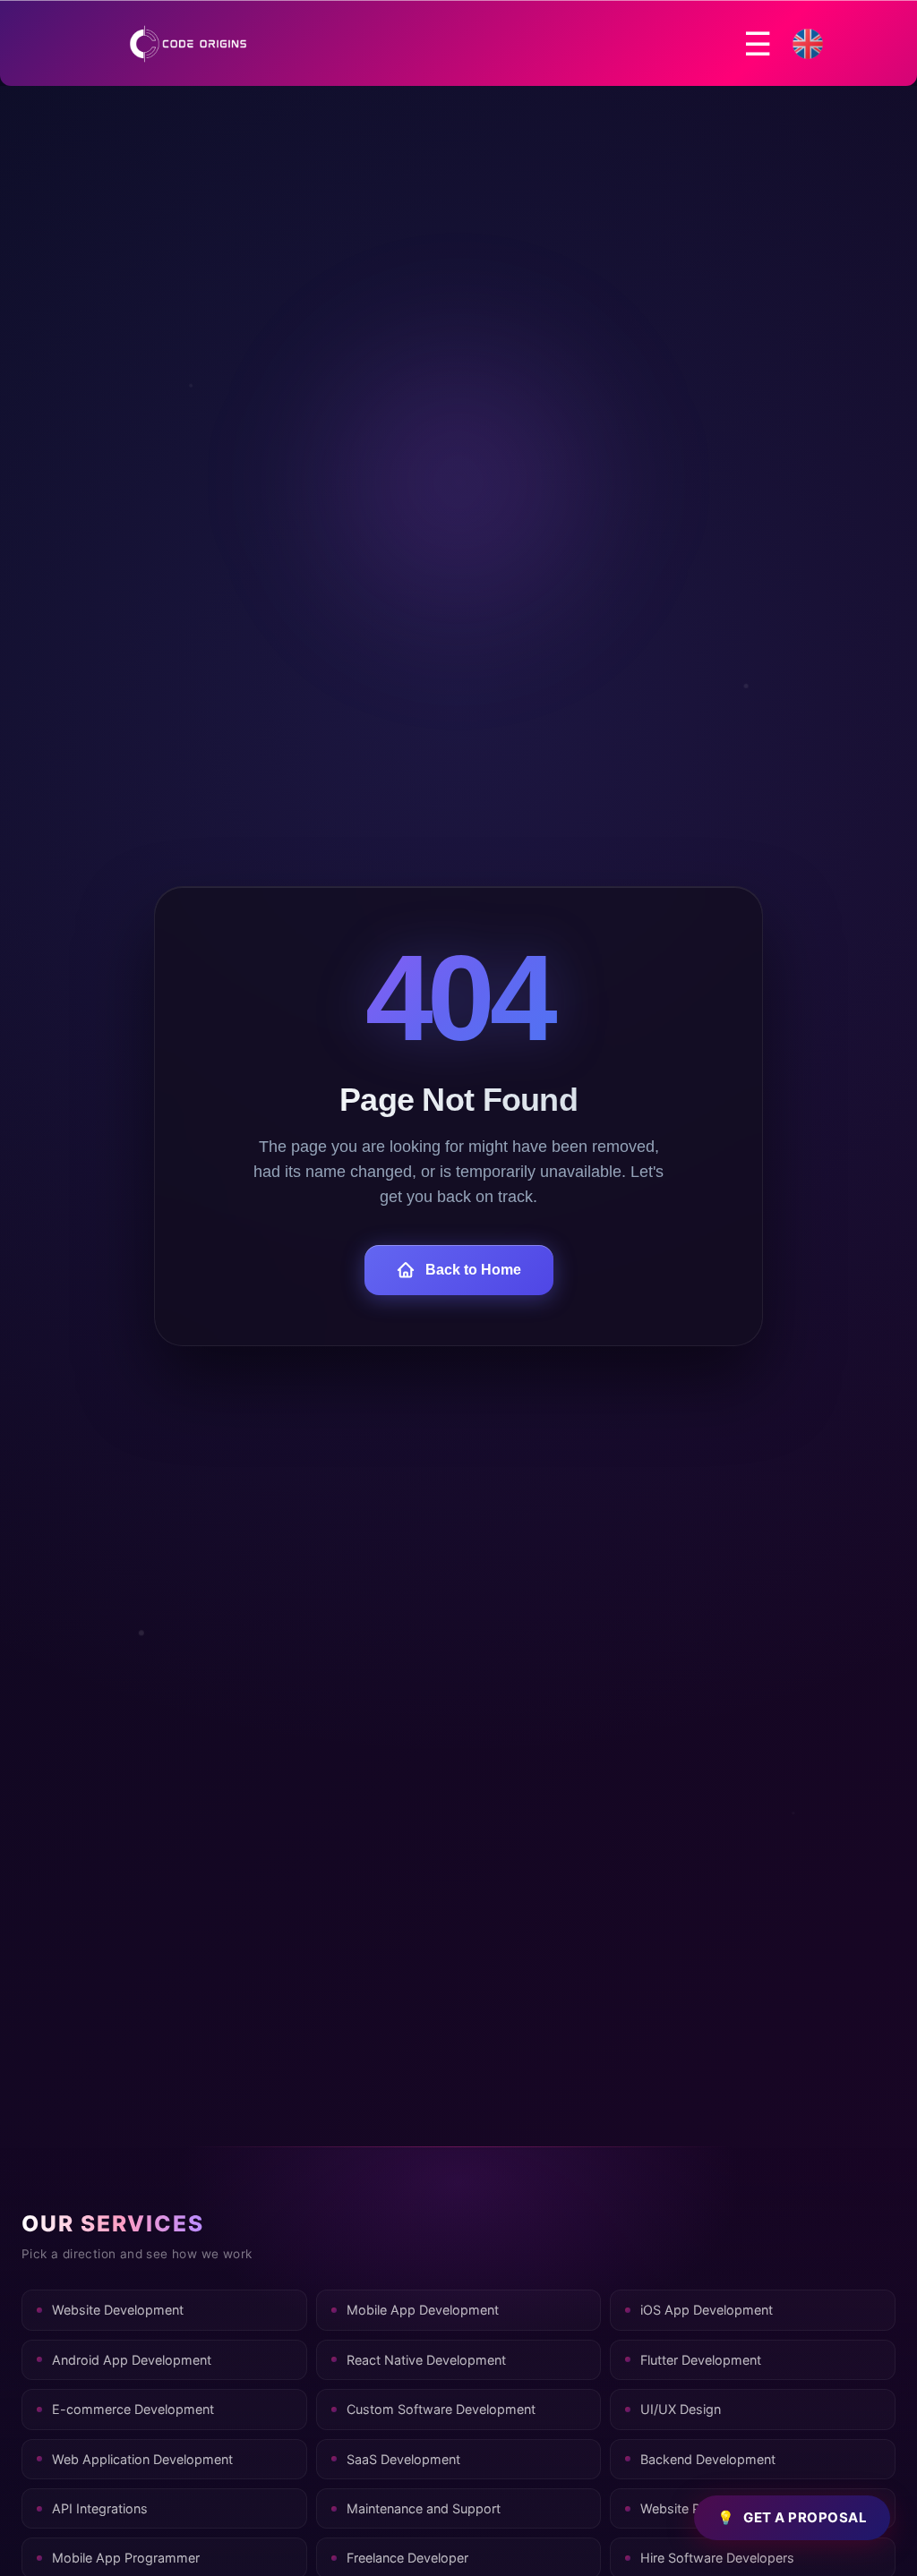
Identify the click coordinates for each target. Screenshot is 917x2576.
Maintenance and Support (424, 2508)
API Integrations (100, 2508)
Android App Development (132, 2360)
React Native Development (426, 2360)
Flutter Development (701, 2360)
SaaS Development (403, 2459)
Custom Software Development (441, 2409)
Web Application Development (142, 2459)
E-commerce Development (133, 2409)
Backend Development (708, 2459)
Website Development (118, 2310)
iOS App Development (707, 2310)
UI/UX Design (681, 2409)
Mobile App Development (423, 2310)
